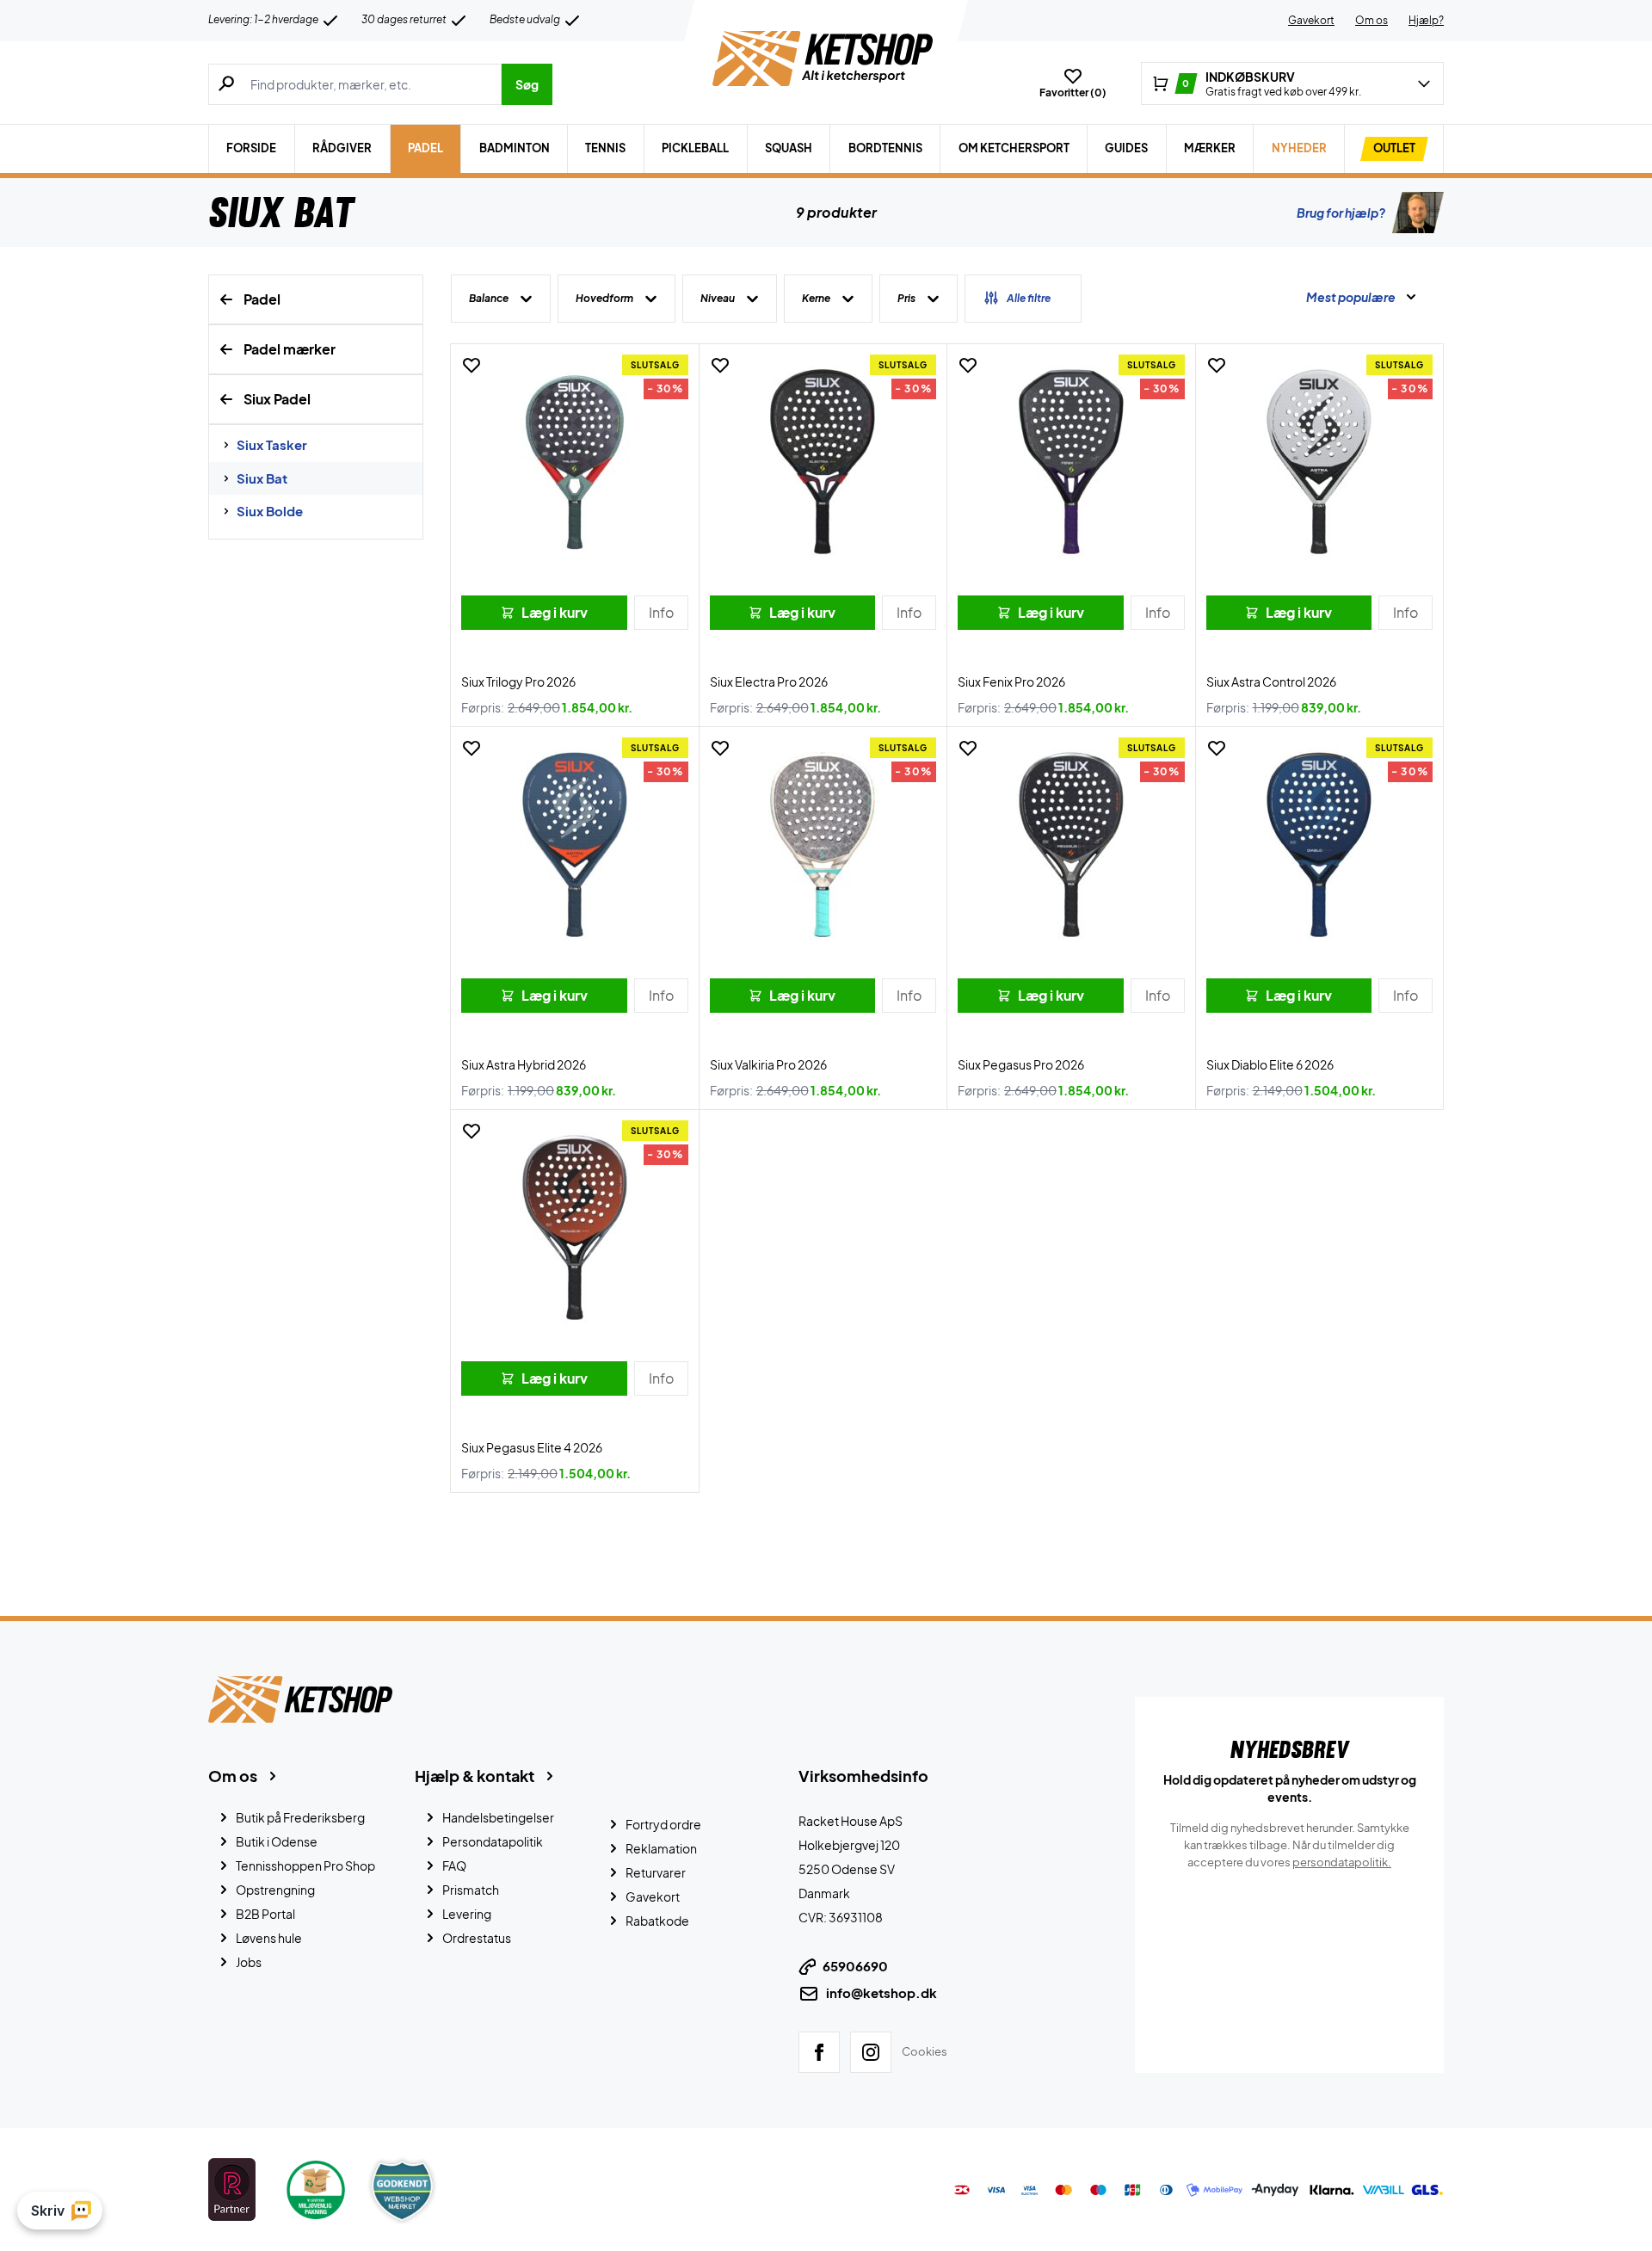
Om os (1372, 20)
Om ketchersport (1014, 148)
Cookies (925, 2051)
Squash (789, 148)
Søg (527, 84)
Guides (1126, 148)
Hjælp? (1426, 20)
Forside (251, 148)
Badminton (515, 148)
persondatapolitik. (1342, 1862)
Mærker (1210, 148)
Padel (425, 148)
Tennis (605, 148)
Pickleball (695, 148)
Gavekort (1311, 20)
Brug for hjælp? (1341, 213)
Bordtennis (885, 148)
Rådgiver (342, 148)
